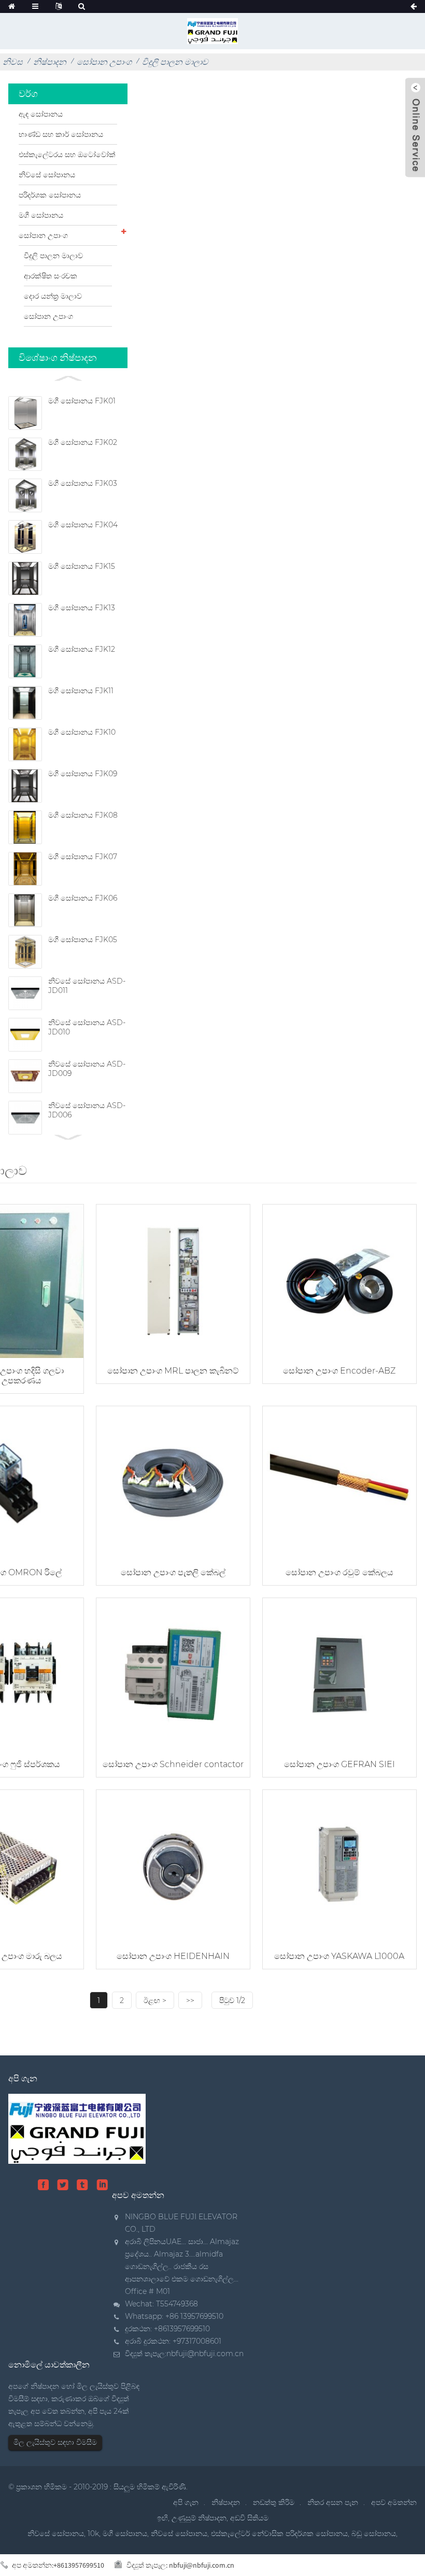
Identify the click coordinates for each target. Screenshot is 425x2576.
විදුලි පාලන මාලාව (175, 62)
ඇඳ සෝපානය (41, 114)
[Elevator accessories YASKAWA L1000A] (339, 1866)
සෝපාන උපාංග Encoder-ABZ (339, 1371)
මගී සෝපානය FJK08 (83, 815)
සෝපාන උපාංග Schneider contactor (173, 1764)
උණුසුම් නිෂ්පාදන (199, 2518)
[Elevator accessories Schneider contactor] (173, 1674)
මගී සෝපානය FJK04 (83, 525)
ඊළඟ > (155, 2000)
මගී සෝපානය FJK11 (81, 691)
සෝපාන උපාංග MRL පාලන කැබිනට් (173, 1371)
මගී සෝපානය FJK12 (82, 649)
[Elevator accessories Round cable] (339, 1482)
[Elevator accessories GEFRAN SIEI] (339, 1674)
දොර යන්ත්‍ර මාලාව (53, 296)
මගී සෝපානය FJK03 (83, 483)
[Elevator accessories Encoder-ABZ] (339, 1280)
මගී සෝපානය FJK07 (83, 857)
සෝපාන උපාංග (104, 62)
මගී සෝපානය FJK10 (82, 732)
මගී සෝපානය (41, 215)
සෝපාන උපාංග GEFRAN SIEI (339, 1764)
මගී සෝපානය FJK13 (82, 608)
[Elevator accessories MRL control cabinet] (173, 1280)
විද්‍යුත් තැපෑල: (180, 2565)
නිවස (13, 62)
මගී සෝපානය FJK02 (83, 442)
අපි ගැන (186, 2502)
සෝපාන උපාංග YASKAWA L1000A (339, 1956)
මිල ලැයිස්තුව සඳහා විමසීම (55, 2442)
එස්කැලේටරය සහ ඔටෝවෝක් (67, 155)
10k (93, 2533)
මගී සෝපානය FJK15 (82, 566)
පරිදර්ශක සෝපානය (50, 195)
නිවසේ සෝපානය (47, 175)
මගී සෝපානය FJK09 (83, 774)
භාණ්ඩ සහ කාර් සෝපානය (61, 134)
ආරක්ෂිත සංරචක (51, 276)
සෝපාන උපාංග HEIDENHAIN (173, 1956)
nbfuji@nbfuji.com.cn (205, 2354)
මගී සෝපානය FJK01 (82, 401)
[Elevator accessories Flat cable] (173, 1482)
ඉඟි (162, 2518)
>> (190, 2000)
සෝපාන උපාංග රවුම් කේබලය (339, 1572)
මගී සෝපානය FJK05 (83, 940)
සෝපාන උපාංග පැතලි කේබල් (173, 1572)
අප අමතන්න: (58, 2565)
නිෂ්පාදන (50, 62)
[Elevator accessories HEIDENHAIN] (173, 1866)
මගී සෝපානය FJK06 (83, 898)
